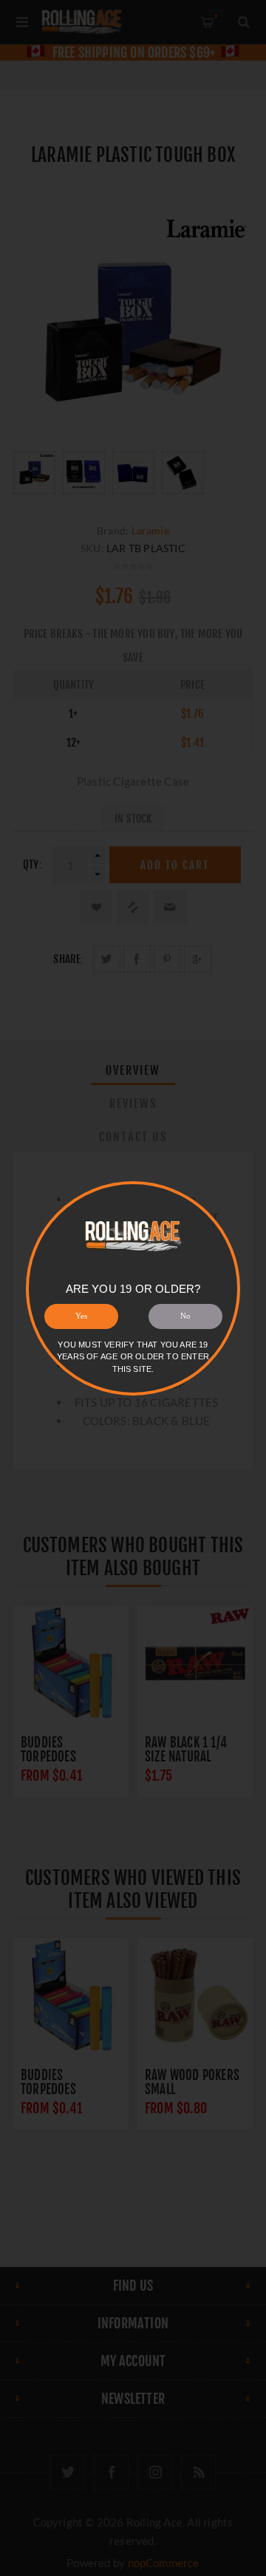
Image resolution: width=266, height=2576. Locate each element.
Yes (81, 1316)
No (185, 1316)
